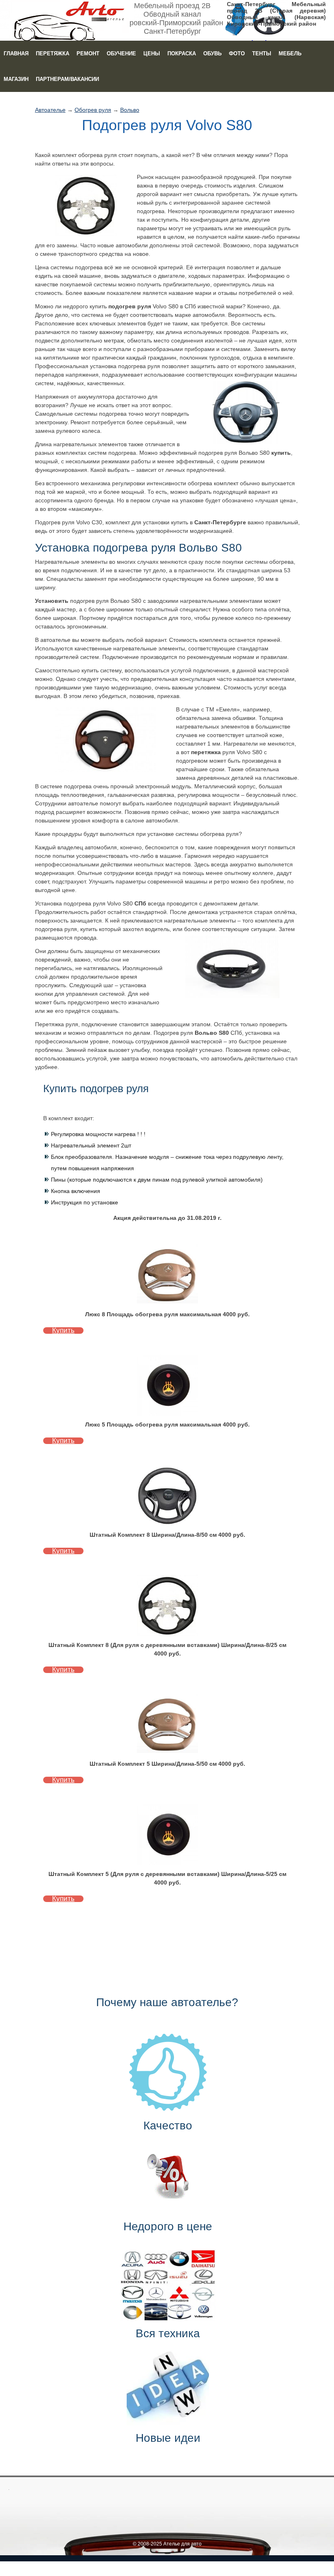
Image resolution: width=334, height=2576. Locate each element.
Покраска (182, 53)
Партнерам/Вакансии (67, 79)
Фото (237, 53)
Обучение (121, 53)
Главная (16, 53)
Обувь (212, 53)
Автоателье (50, 110)
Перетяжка (53, 53)
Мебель (290, 53)
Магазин (16, 79)
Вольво (130, 110)
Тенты (262, 53)
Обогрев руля (93, 110)
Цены (152, 53)
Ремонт (88, 53)
